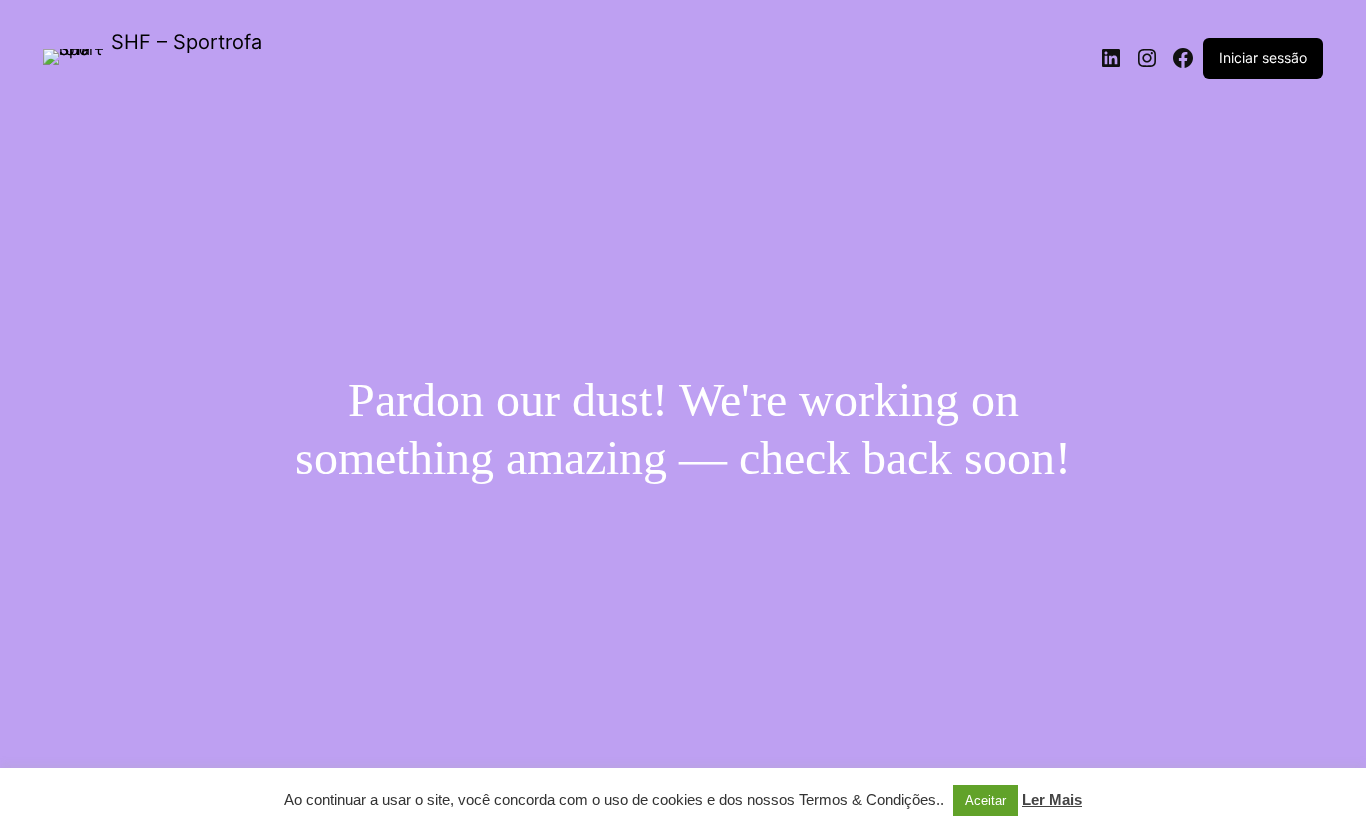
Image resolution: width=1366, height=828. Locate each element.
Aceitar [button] (985, 800)
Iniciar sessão (1263, 57)
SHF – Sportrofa (186, 42)
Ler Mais (1052, 799)
